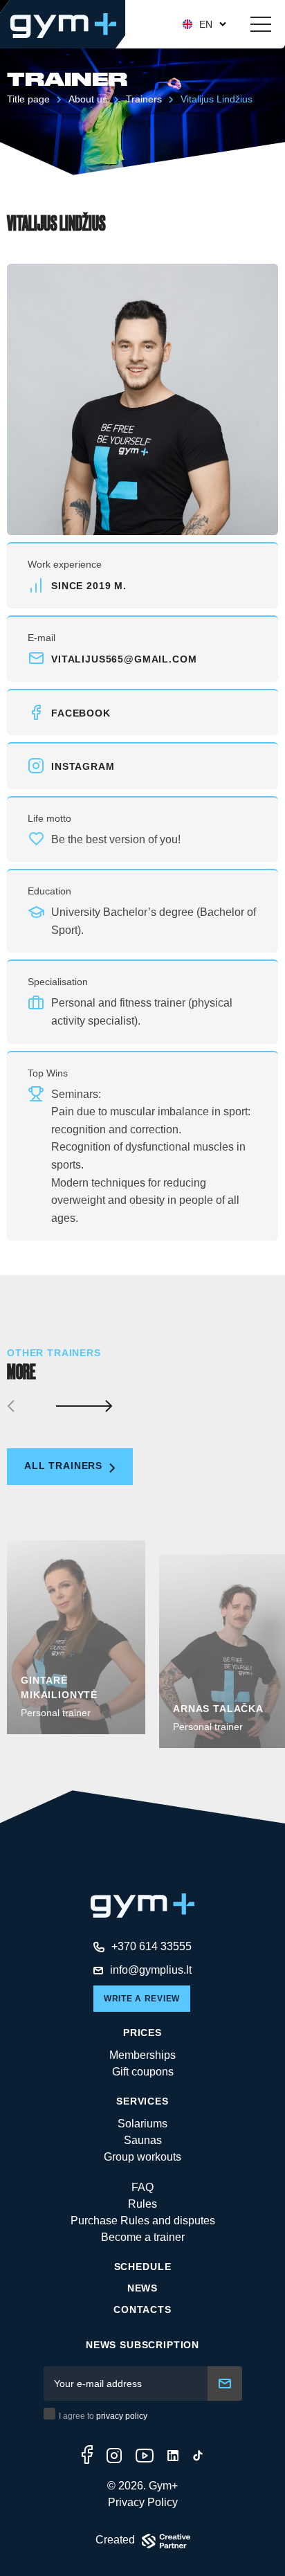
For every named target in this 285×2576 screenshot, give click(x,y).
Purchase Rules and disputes (143, 2221)
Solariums (142, 2124)
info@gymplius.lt (151, 1970)
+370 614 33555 (151, 1946)
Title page (28, 99)
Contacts (142, 2309)
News (142, 2288)
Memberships (142, 2055)
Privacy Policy (143, 2502)
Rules (142, 2204)
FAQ (142, 2187)
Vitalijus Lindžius (217, 99)
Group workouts (142, 2157)
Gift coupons (143, 2072)
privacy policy (122, 2416)
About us (88, 99)
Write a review (142, 1999)
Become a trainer (143, 2237)
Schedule (143, 2267)
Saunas (143, 2140)
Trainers (144, 99)
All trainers (65, 1466)
